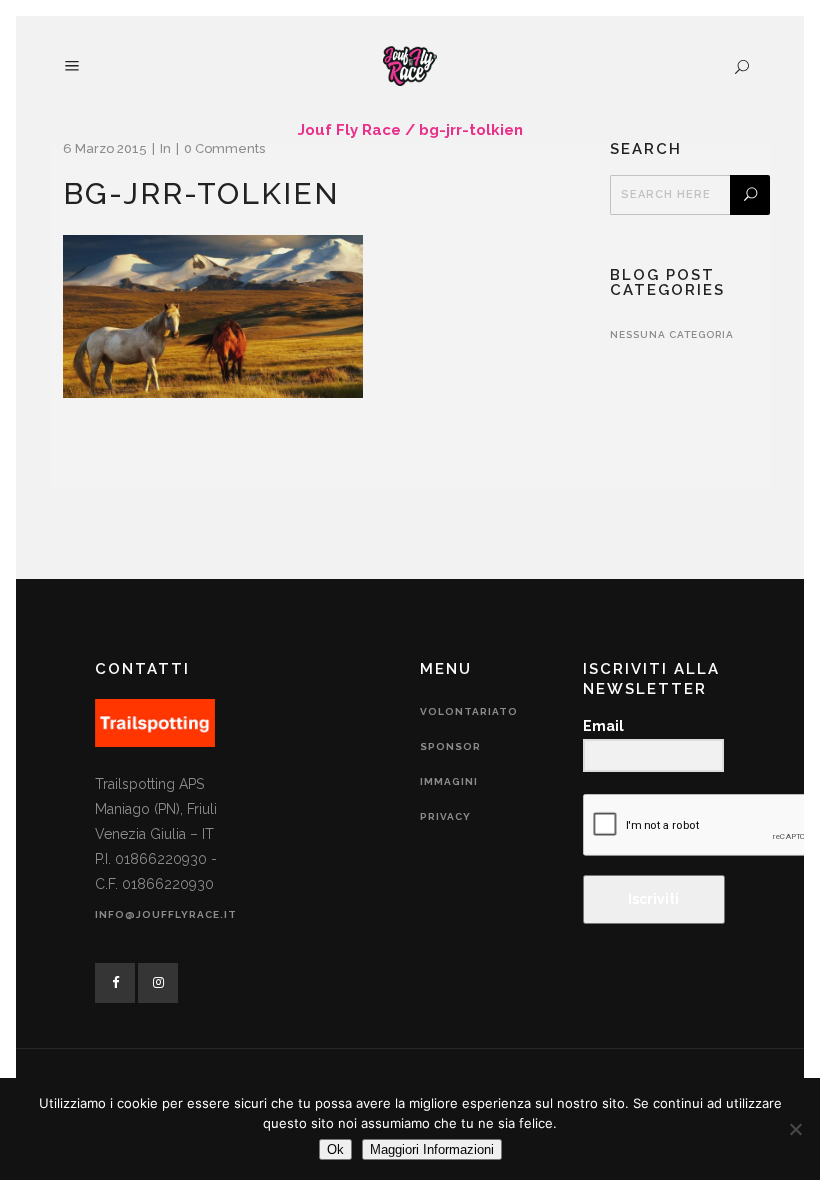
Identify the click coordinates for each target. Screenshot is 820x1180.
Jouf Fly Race (349, 130)
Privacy (445, 816)
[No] (795, 1129)
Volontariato (469, 711)
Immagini (449, 781)
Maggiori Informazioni (432, 1149)
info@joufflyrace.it (166, 914)
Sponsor (450, 746)
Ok (335, 1149)
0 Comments (224, 148)
